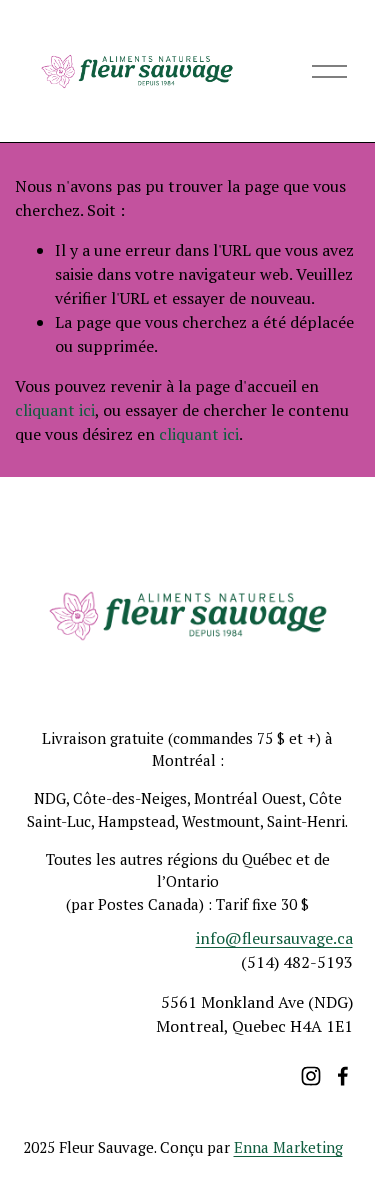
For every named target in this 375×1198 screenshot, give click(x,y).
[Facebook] (343, 1076)
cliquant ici (55, 410)
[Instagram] (311, 1076)
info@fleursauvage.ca (274, 938)
